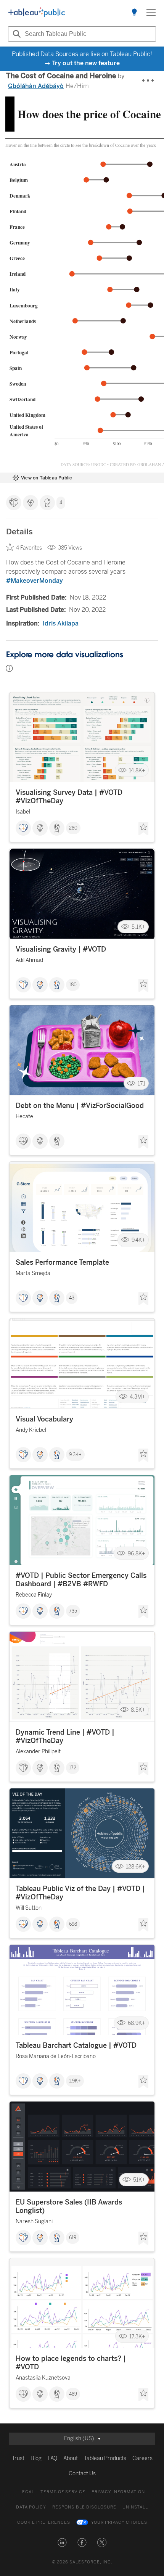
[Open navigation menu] (151, 13)
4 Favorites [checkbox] (29, 548)
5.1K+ (138, 927)
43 (72, 1298)
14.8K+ (137, 770)
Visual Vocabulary (44, 1419)
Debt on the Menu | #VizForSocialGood (80, 1106)
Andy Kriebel (31, 1430)
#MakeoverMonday (35, 581)
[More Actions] (148, 81)
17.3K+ (137, 2336)
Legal (27, 2492)
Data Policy (31, 2507)
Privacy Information (118, 2492)
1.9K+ (75, 2081)
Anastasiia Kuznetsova (43, 2378)
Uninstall (135, 2507)
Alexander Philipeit (38, 1752)
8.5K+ (138, 1710)
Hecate (24, 1117)
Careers (142, 2458)
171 (141, 1083)
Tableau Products (105, 2458)
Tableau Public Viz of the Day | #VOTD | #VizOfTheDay (80, 1893)
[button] (62, 2542)
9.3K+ (75, 1455)
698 (73, 1924)
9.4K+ (138, 1240)
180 (73, 985)
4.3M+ (137, 1397)
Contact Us (82, 2474)
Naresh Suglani (34, 2221)
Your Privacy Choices (119, 2522)
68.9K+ (137, 2023)
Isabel (23, 812)
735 (73, 1611)
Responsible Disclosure (84, 2507)
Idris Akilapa (61, 623)
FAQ (52, 2458)
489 (73, 2394)
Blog (36, 2458)
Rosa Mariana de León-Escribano (56, 2056)
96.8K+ (137, 1553)
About (71, 2458)
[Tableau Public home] (37, 13)
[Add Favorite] (143, 829)
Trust (18, 2458)
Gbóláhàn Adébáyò (36, 86)
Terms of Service (63, 2492)
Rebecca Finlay (34, 1595)
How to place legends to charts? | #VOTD (71, 2363)
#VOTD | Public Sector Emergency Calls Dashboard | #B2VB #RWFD (81, 1580)
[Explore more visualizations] (134, 13)
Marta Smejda (33, 1273)
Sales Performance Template (62, 1262)
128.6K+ (136, 1866)
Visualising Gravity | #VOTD (61, 949)
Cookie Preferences (44, 2522)
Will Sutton (29, 1908)
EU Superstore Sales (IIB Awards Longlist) (69, 2206)
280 (73, 828)
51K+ (139, 2180)
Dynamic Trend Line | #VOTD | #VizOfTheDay (65, 1737)
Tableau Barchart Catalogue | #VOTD (76, 2045)
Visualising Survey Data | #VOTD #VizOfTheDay (69, 797)
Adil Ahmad (29, 960)
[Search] (16, 34)
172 (73, 1768)
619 (73, 2238)
